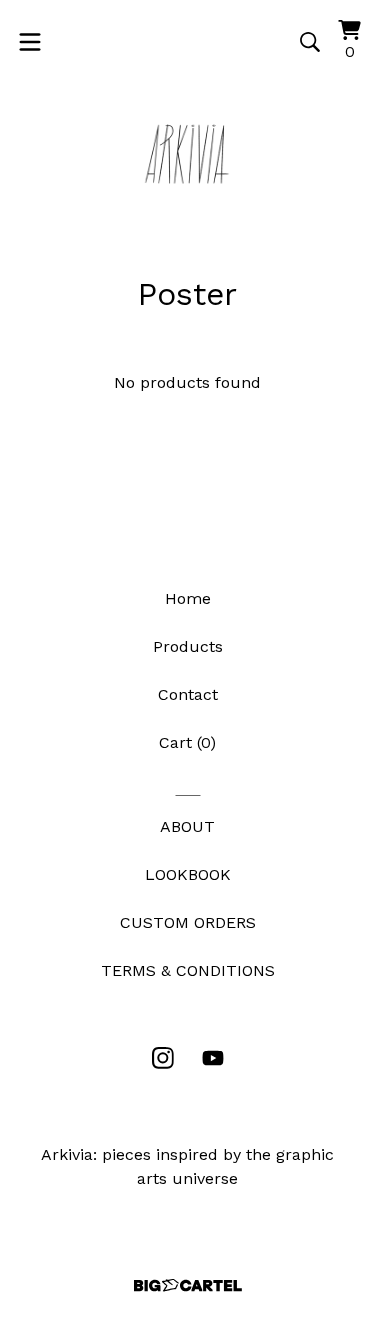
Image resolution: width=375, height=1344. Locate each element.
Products (188, 646)
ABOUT (187, 826)
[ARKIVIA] (188, 154)
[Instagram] (163, 1058)
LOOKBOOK (188, 874)
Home (188, 598)
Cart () (187, 742)
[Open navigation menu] (30, 42)
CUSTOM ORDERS (188, 922)
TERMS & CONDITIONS (188, 970)
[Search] (310, 42)
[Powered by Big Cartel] (188, 1285)
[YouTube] (213, 1058)
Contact (188, 694)
